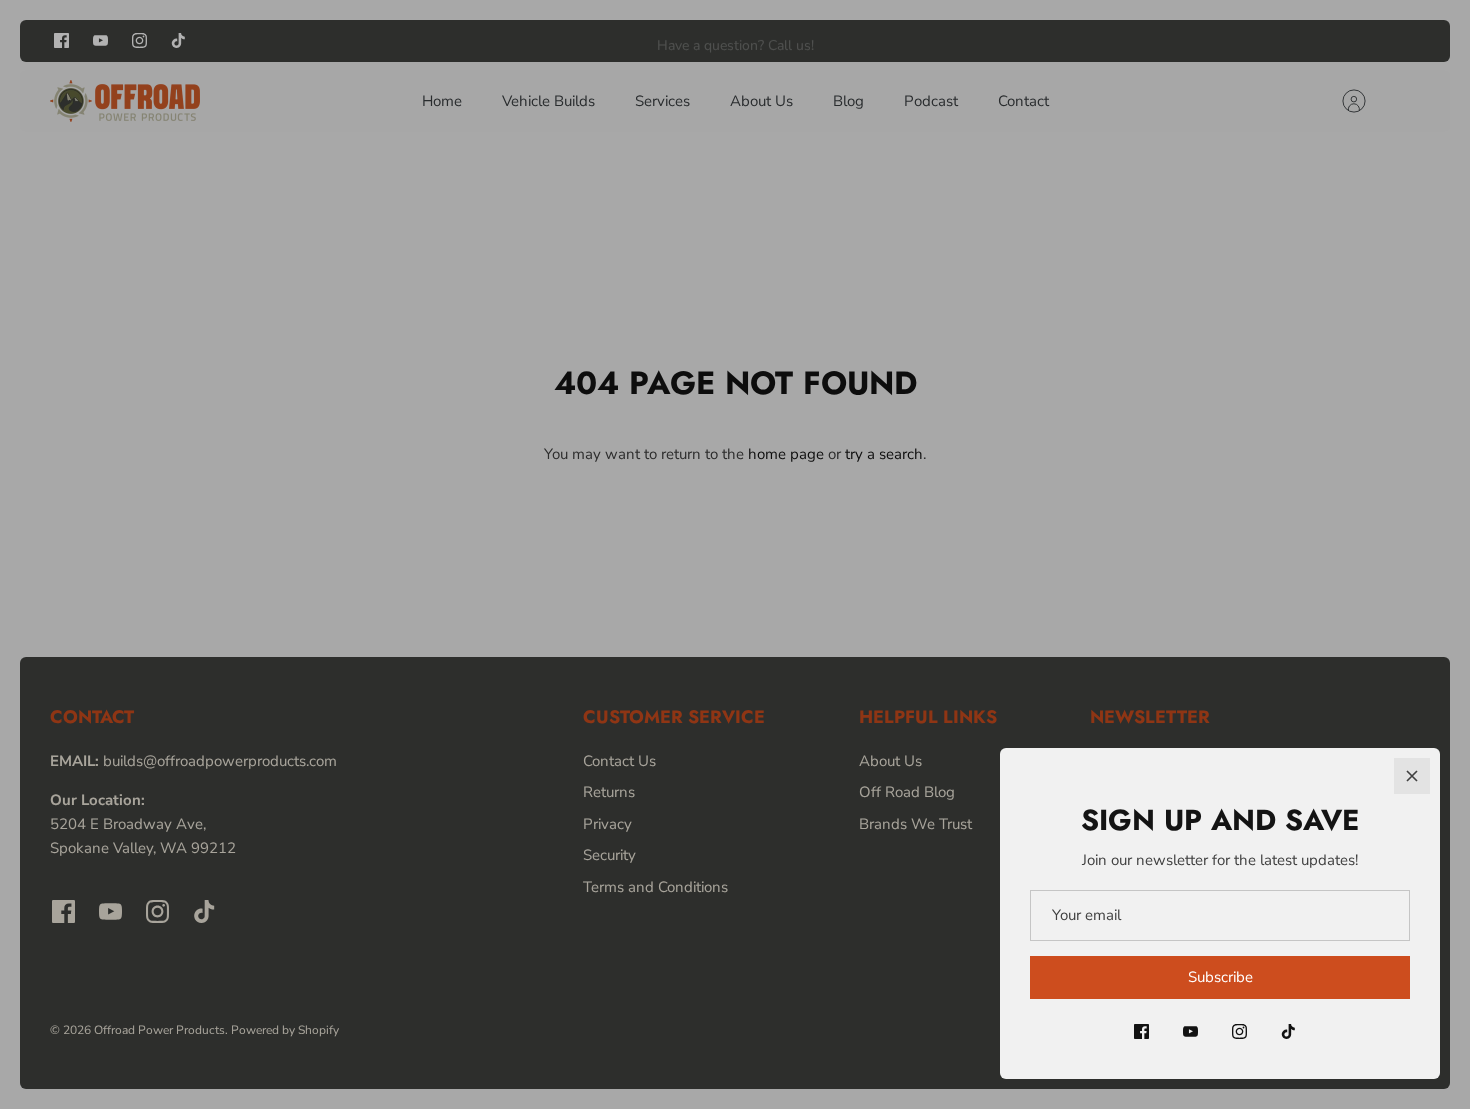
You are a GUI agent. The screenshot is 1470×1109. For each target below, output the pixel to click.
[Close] (1412, 776)
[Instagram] (1239, 1031)
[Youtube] (1190, 1031)
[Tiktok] (1288, 1031)
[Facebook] (1141, 1031)
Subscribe (1220, 977)
